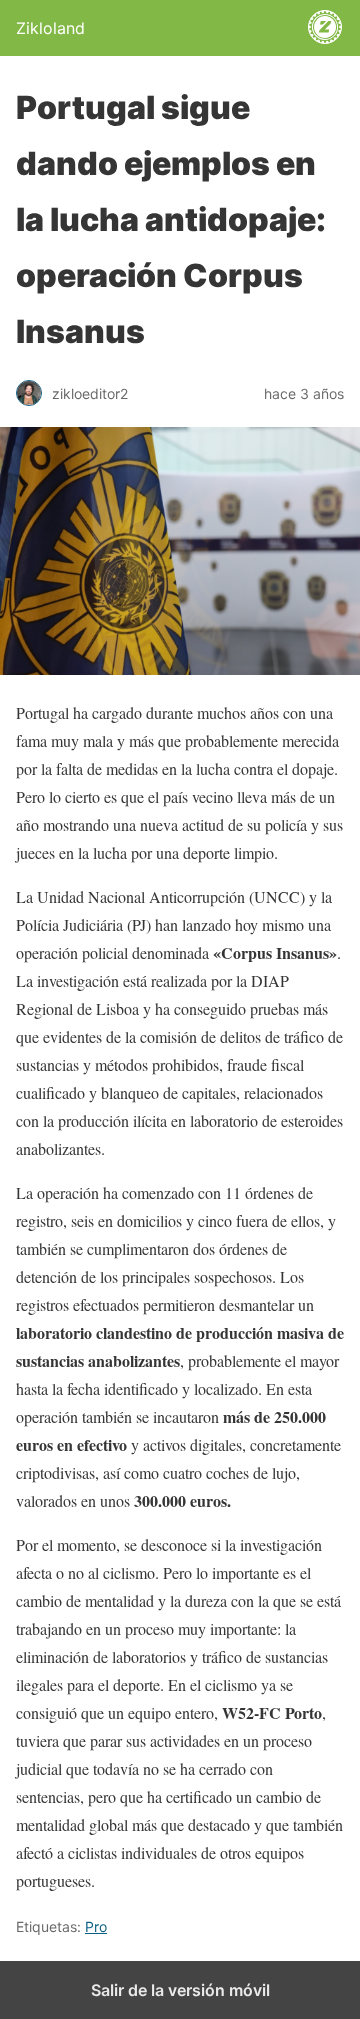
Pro (96, 1926)
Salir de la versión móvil (180, 1990)
